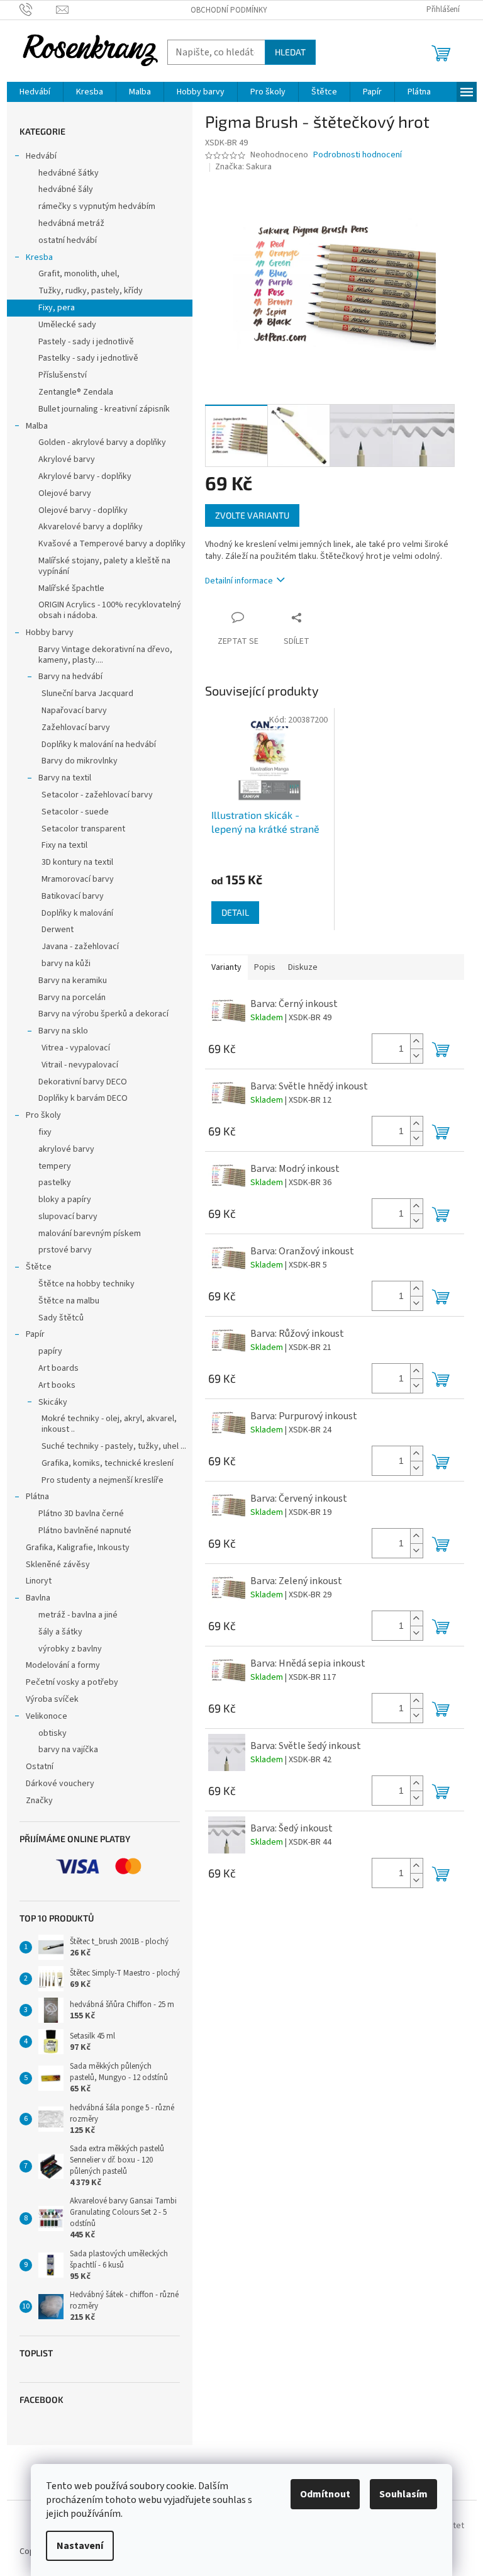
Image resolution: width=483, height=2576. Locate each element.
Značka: (243, 167)
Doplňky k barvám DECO (83, 1098)
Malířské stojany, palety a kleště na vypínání (104, 566)
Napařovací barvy (74, 711)
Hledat (290, 52)
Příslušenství (63, 375)
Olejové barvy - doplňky (83, 510)
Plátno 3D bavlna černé (81, 1514)
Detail (235, 912)
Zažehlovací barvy (76, 728)
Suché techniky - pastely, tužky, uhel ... (114, 1446)
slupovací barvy (68, 1217)
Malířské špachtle (71, 588)
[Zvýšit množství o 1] (416, 1041)
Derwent (58, 930)
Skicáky (53, 1402)
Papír (35, 1334)
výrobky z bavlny (70, 1649)
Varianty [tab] (226, 967)
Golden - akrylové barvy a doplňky (102, 442)
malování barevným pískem (90, 1234)
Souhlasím (403, 2494)
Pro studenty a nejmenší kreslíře (103, 1480)
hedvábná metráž (71, 223)
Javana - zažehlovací (80, 947)
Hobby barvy (50, 633)
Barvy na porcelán (72, 998)
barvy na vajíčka (68, 1750)
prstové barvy (65, 1250)
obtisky (53, 1733)
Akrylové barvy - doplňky (85, 476)
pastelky (55, 1183)
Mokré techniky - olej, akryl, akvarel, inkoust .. (109, 1424)
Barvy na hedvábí (70, 677)
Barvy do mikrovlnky (80, 761)
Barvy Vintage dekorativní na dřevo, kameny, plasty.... (105, 655)
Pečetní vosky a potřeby (72, 1682)
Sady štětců (61, 1318)
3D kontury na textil (77, 862)
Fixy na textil (64, 845)
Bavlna (38, 1598)
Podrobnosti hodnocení (358, 155)
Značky (39, 1801)
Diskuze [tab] (303, 967)
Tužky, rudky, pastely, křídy (91, 291)
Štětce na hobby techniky (86, 1284)
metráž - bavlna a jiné (78, 1615)
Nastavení (80, 2546)
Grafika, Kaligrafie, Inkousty (78, 1548)
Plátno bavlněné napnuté (85, 1531)
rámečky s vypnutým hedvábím (97, 206)
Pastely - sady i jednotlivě (86, 342)
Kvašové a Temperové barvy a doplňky (112, 544)
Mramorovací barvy (78, 879)
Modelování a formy (63, 1665)
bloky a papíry (65, 1200)
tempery (55, 1166)
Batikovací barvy (73, 896)
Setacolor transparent (83, 829)
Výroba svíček (52, 1699)
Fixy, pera (57, 308)
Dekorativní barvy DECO (83, 1082)
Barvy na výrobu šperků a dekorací (103, 1014)
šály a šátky (60, 1632)
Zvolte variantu (252, 515)
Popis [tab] (265, 967)
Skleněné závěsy (58, 1565)
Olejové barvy (65, 493)
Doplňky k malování (77, 913)
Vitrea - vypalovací (76, 1048)
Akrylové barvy (67, 459)
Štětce (39, 1267)
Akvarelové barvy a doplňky (91, 527)
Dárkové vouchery (60, 1784)
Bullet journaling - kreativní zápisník (104, 409)
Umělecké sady (67, 325)
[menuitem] (35, 92)
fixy (45, 1132)
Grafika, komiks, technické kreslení (108, 1463)
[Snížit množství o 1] (416, 1056)
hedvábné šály (66, 189)
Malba (37, 426)
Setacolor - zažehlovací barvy (97, 795)
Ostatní (40, 1767)
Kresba (39, 257)
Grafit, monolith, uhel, (79, 274)
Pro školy (43, 1115)
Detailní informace (239, 581)
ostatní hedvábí (68, 240)
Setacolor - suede (75, 812)
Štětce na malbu (69, 1301)
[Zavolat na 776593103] (38, 9)
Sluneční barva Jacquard (87, 694)
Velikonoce (47, 1716)
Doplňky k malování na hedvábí (99, 745)
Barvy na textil (65, 778)
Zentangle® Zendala (76, 392)
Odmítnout (325, 2494)
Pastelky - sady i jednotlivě (88, 358)
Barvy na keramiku (73, 981)
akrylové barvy (66, 1149)
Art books (57, 1385)
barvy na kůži (66, 964)
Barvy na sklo (63, 1031)
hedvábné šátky (69, 173)
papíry (50, 1351)
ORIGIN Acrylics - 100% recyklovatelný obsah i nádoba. (110, 610)
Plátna (37, 1497)
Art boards (58, 1368)
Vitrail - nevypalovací (80, 1065)
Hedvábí (41, 156)
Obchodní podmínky (229, 10)
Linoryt (39, 1581)
